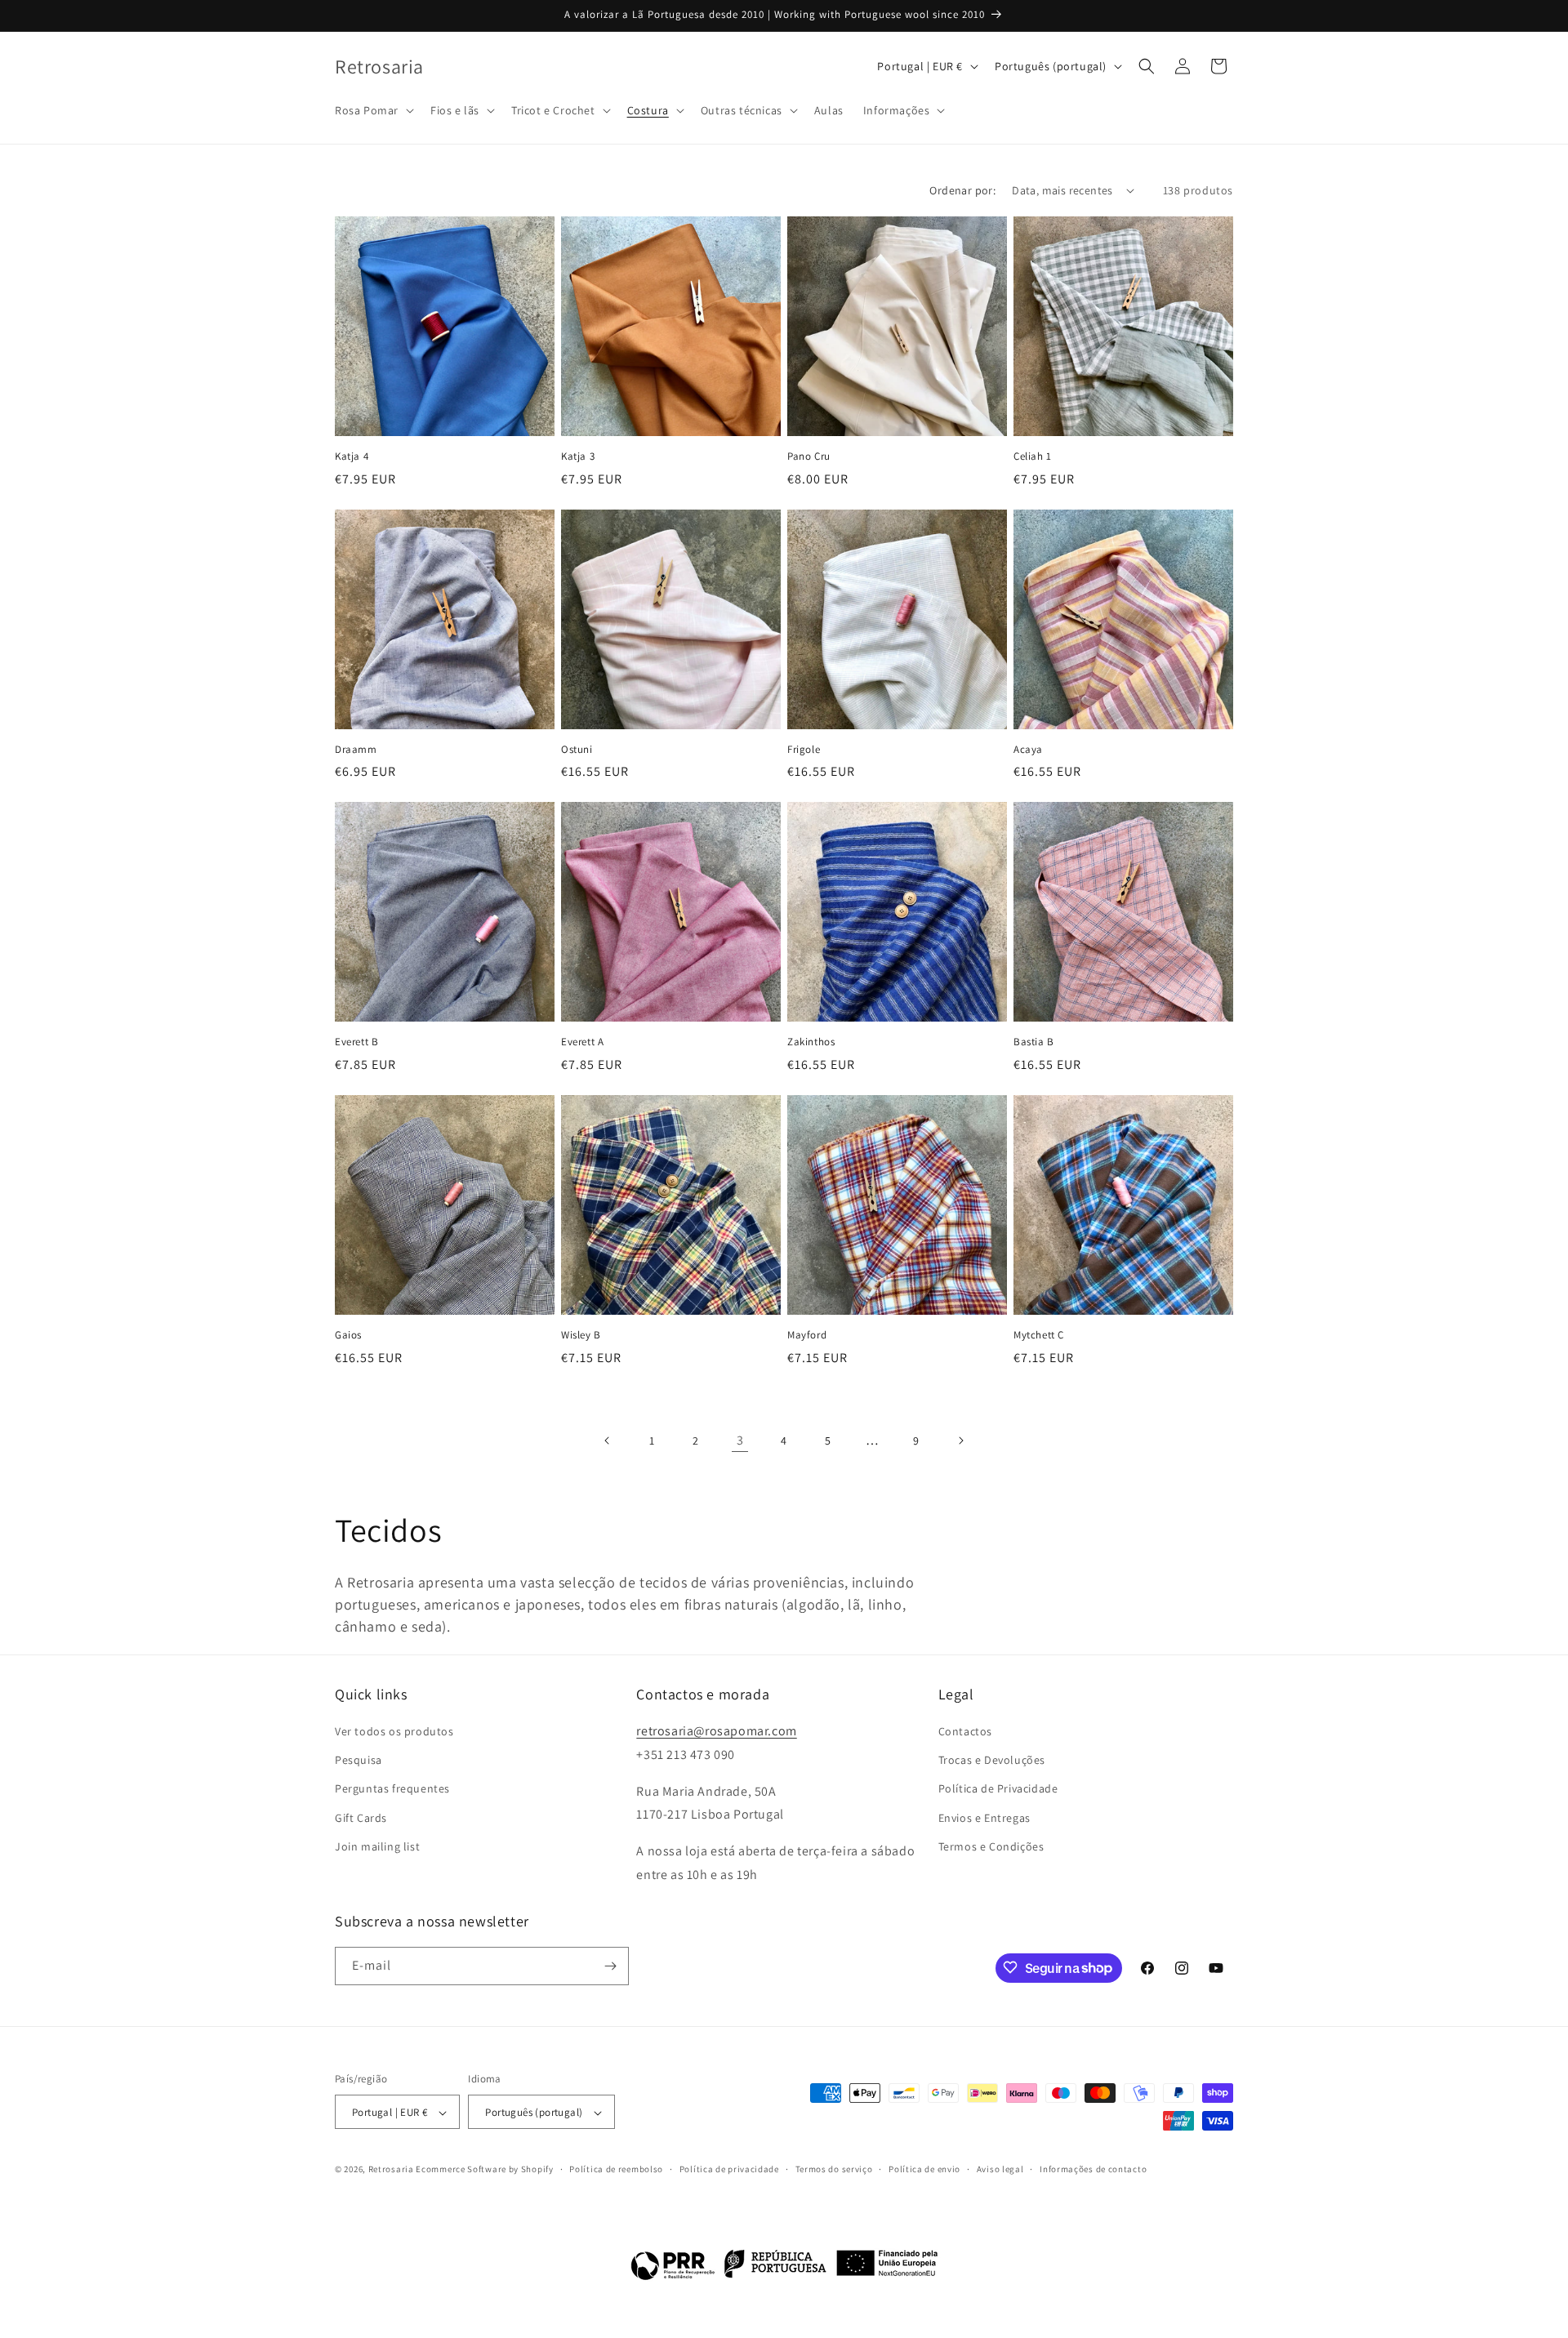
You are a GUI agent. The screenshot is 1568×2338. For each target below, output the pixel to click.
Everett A (582, 1042)
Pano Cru (809, 456)
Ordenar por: (962, 190)
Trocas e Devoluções (992, 1760)
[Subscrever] (610, 1966)
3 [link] (740, 1440)
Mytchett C (1039, 1335)
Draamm (356, 750)
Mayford (807, 1335)
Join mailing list (377, 1846)
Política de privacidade (729, 2170)
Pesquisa (359, 1760)
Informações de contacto (1093, 2170)
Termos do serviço (834, 2170)
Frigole (804, 750)
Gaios (348, 1335)
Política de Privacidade (998, 1789)
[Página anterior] (608, 1441)
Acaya (1028, 750)
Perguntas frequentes (392, 1789)
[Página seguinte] (960, 1441)
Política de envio (924, 2170)
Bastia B (1034, 1042)
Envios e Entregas (984, 1818)
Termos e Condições (991, 1846)
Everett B (356, 1042)
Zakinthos (811, 1042)
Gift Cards (361, 1818)
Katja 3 (578, 456)
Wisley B (581, 1335)
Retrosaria (391, 2170)
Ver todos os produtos (394, 1731)
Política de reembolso (616, 2170)
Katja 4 (352, 456)
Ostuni (577, 750)
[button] (373, 110)
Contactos (965, 1731)
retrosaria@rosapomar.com (716, 1731)
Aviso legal (1000, 2170)
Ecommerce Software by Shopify (484, 2170)
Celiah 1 (1033, 456)
